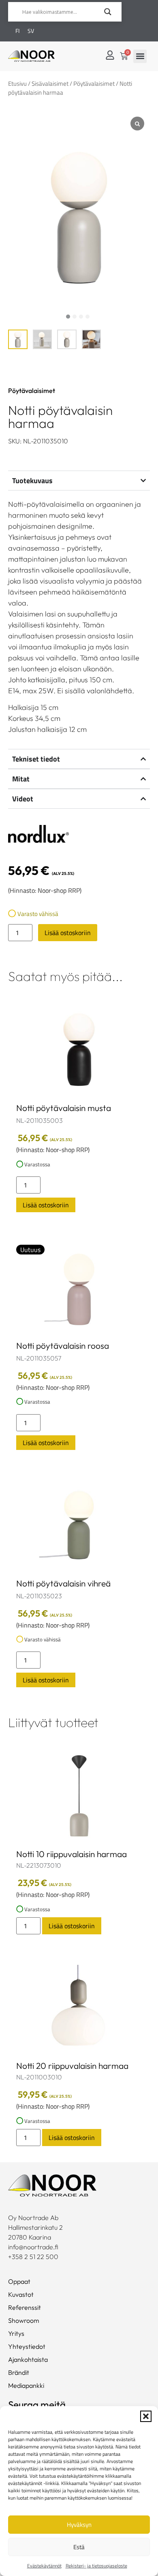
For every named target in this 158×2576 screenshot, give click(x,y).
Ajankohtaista (28, 2359)
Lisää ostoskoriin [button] (46, 1205)
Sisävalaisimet (50, 84)
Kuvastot (21, 2294)
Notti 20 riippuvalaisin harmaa (72, 2066)
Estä (79, 2547)
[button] (146, 2416)
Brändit (19, 2372)
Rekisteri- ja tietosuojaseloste (96, 2566)
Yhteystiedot (27, 2346)
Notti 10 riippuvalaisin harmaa (72, 1854)
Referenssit (25, 2307)
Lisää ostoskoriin (68, 933)
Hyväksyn (79, 2525)
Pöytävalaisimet (94, 84)
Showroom (24, 2320)
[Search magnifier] (108, 12)
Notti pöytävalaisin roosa (63, 1346)
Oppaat (19, 2281)
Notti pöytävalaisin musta (64, 1108)
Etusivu (17, 84)
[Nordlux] (38, 835)
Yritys (16, 2333)
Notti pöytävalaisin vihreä (63, 1583)
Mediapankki (26, 2385)
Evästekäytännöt (44, 2566)
